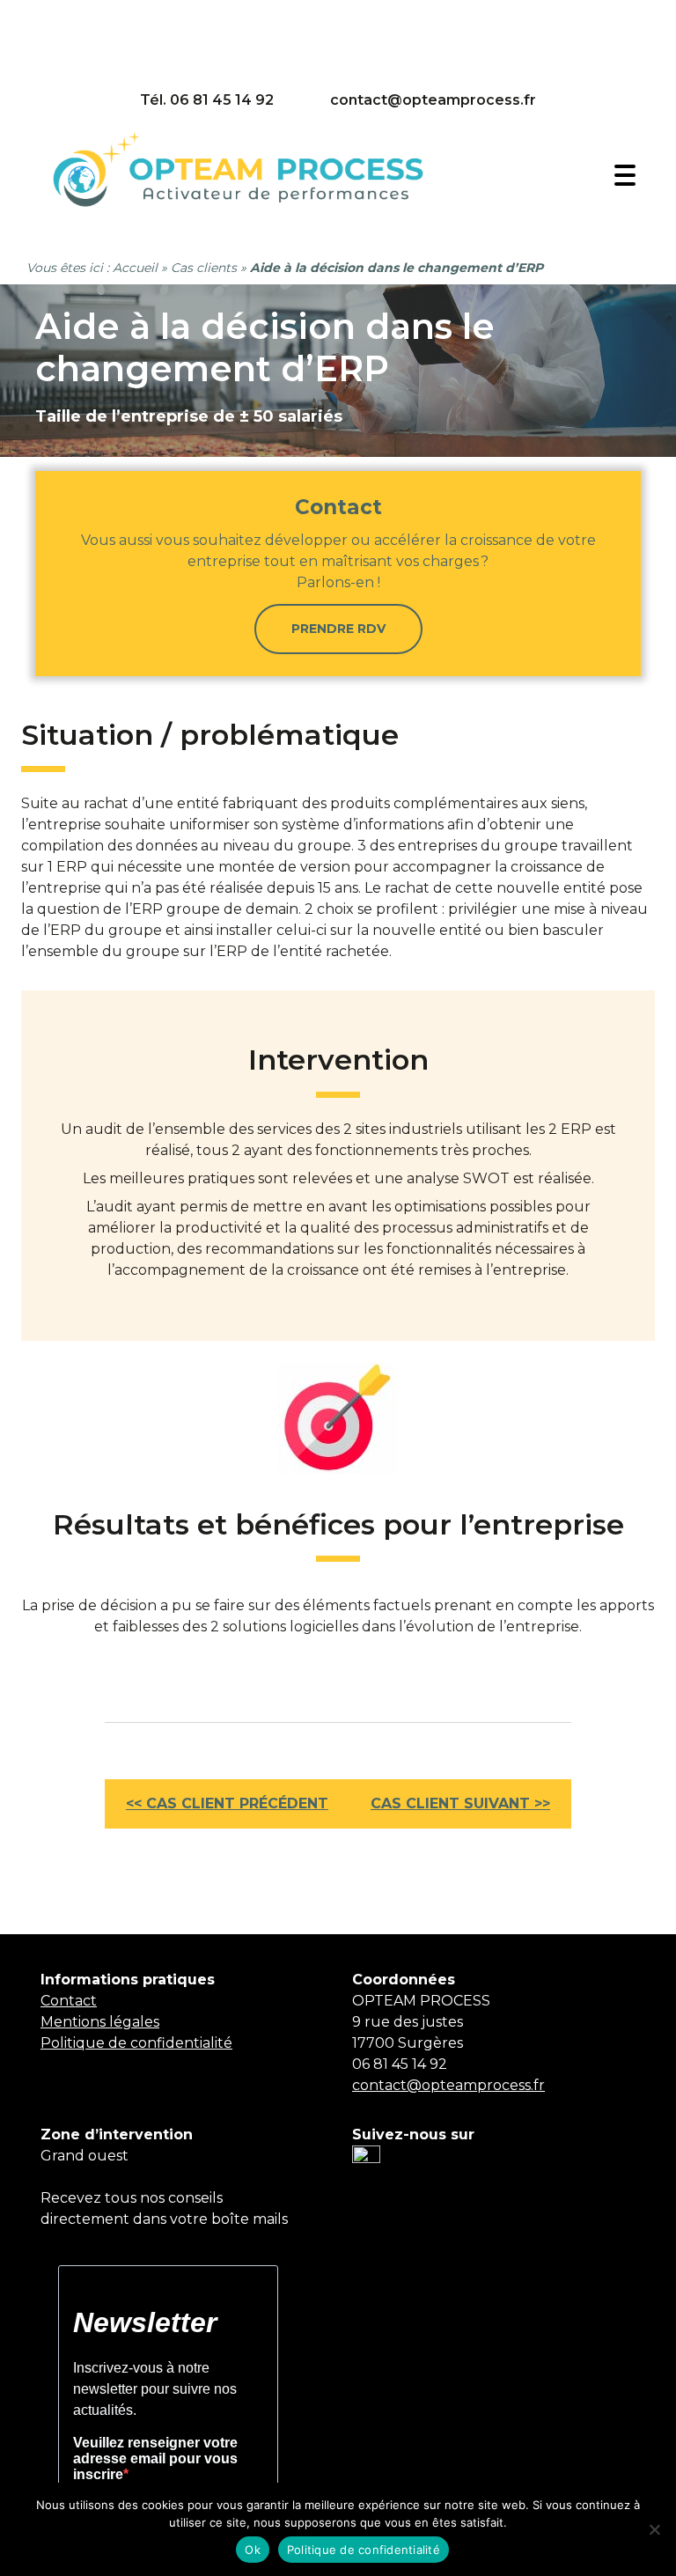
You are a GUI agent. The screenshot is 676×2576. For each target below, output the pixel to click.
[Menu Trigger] (625, 174)
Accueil (135, 268)
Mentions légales (100, 2022)
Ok (253, 2550)
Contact (69, 2001)
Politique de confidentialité (136, 2043)
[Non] (654, 2529)
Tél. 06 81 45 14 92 (207, 100)
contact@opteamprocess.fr (433, 100)
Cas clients (204, 268)
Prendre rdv (338, 629)
